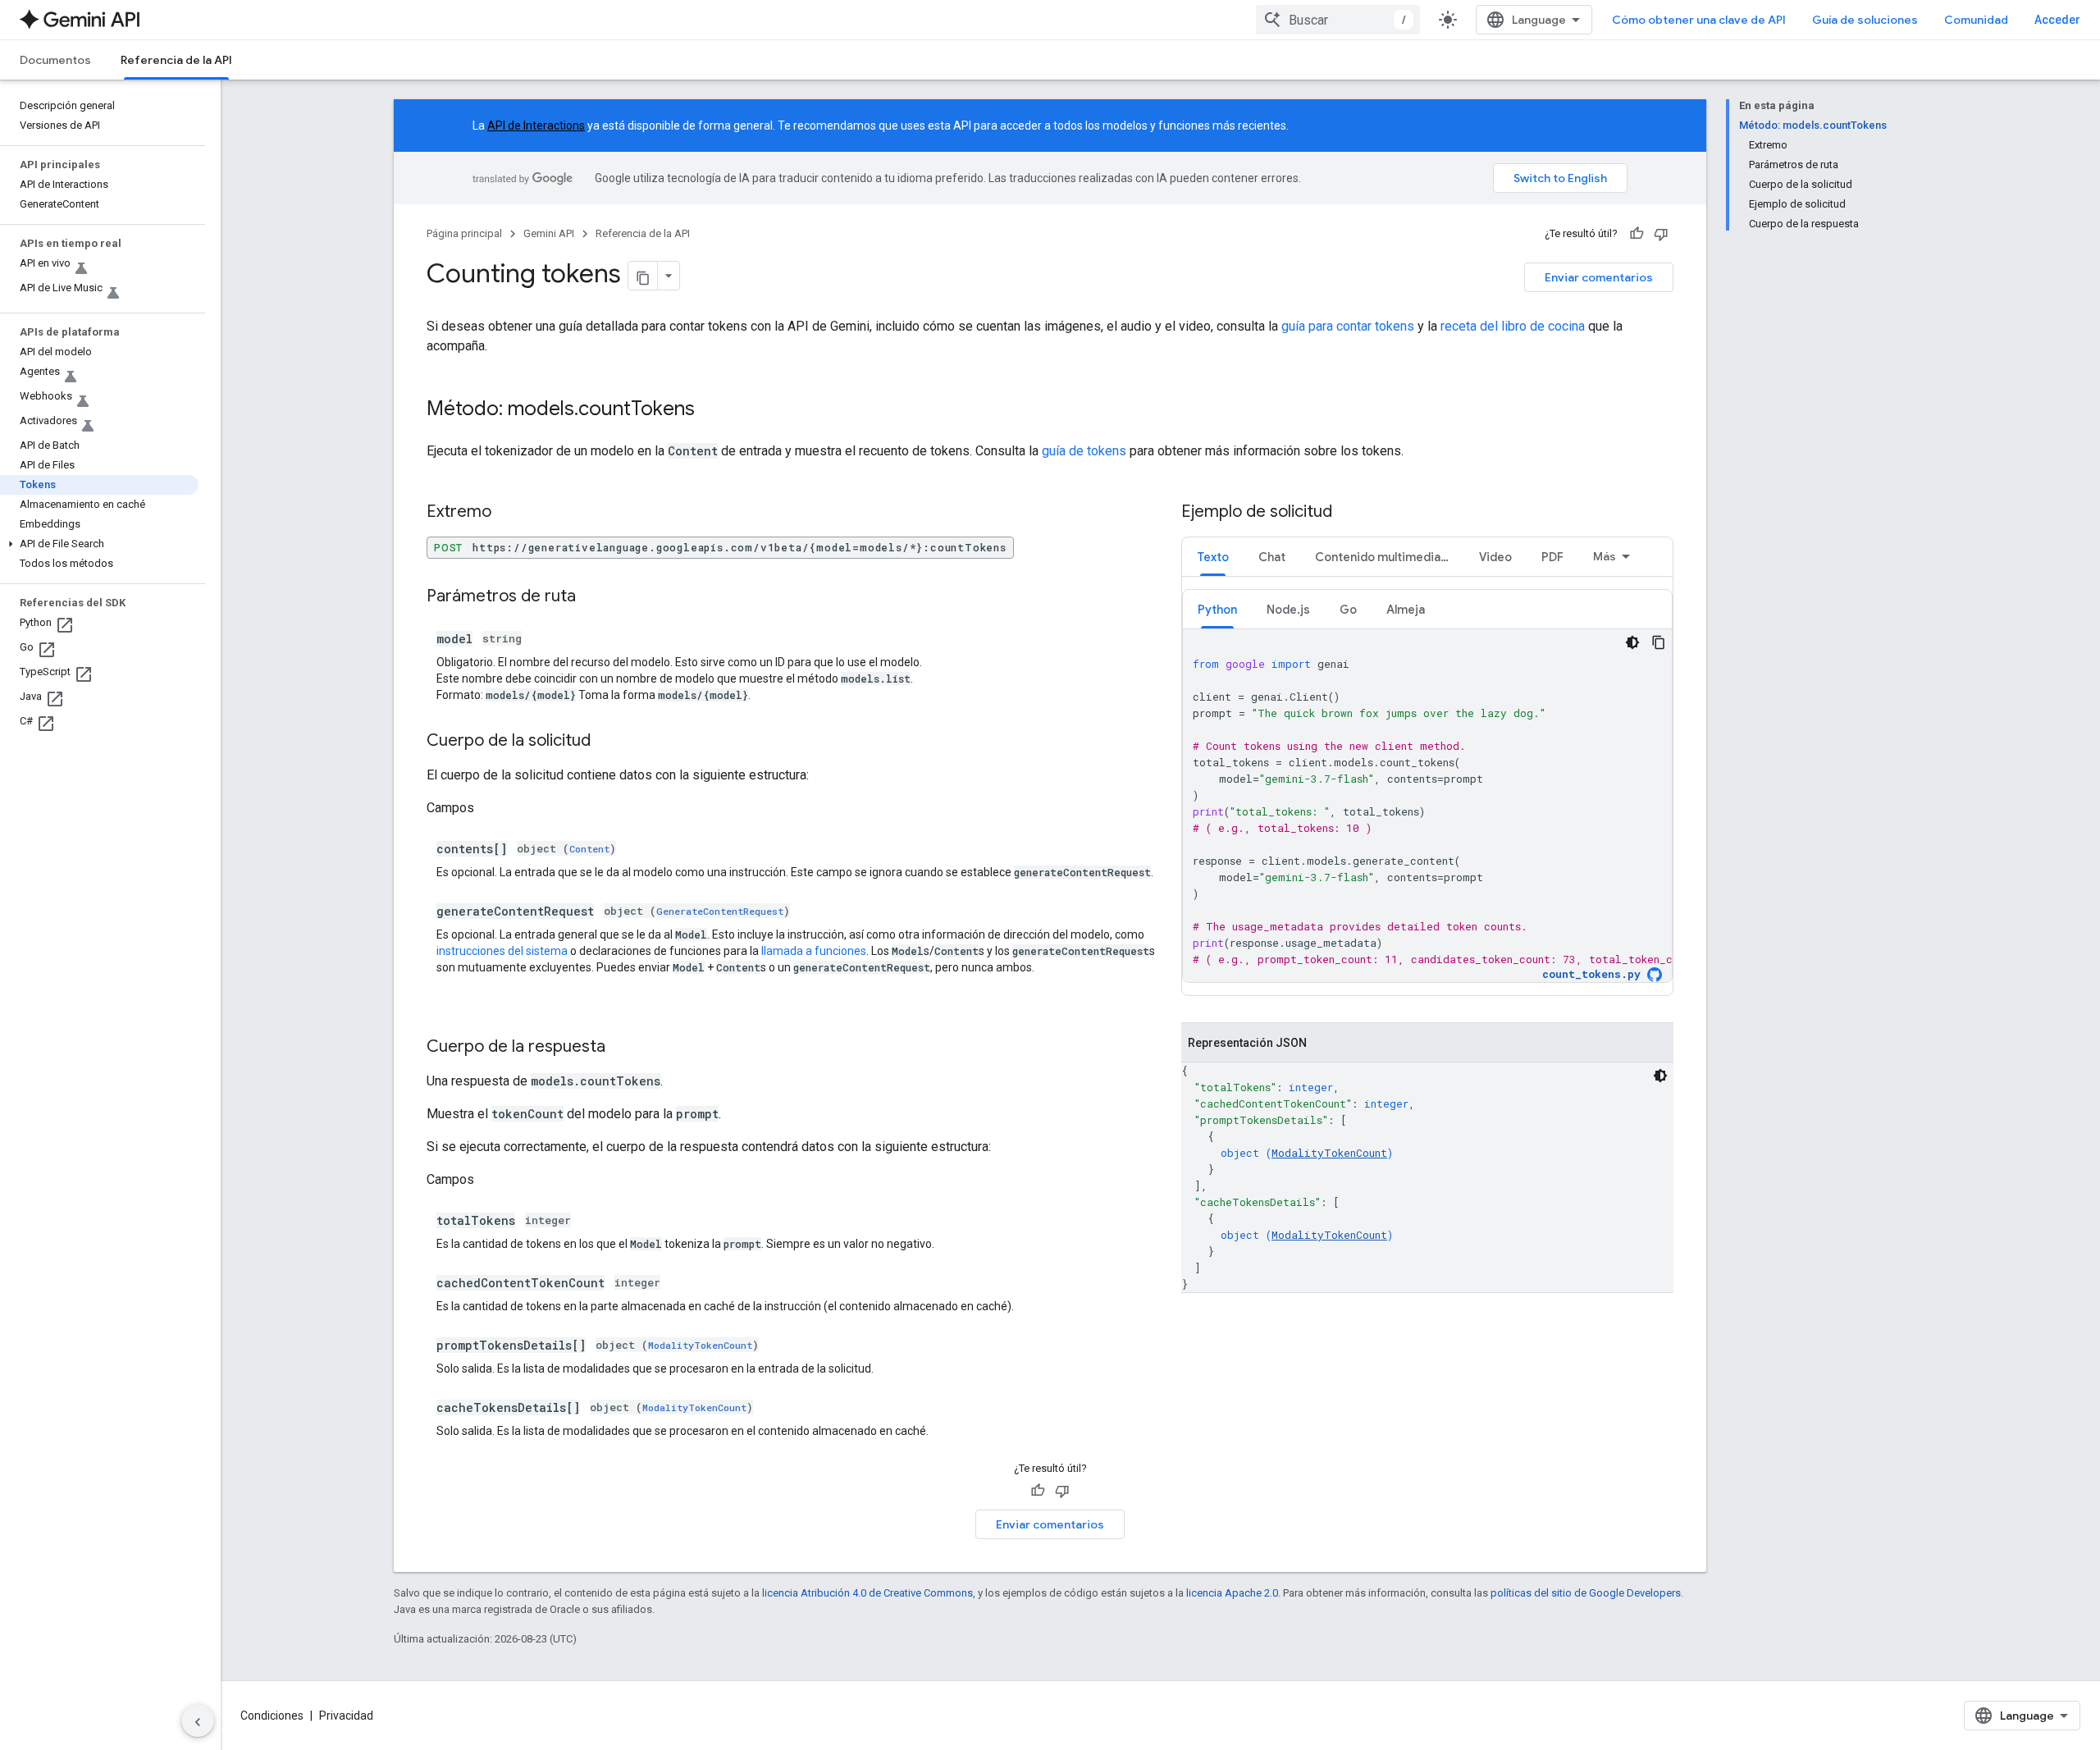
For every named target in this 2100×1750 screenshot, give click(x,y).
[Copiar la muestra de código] (1659, 642)
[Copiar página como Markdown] (643, 276)
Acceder (2057, 20)
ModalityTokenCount (700, 1345)
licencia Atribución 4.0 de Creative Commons (867, 1593)
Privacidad (346, 1716)
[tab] (1213, 557)
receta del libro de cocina (1513, 326)
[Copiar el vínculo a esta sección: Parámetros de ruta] (592, 597)
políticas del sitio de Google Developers (1586, 1593)
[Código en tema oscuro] (1632, 642)
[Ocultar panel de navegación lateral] (198, 1720)
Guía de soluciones (1865, 20)
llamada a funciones (814, 951)
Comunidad (1976, 20)
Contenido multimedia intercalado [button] (1390, 557)
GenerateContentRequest (720, 911)
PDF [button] (1552, 557)
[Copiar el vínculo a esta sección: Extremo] (508, 513)
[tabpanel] (1427, 786)
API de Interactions (536, 126)
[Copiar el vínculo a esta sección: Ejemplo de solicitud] (1349, 513)
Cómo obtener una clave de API (1699, 20)
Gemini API (549, 233)
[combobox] (1338, 20)
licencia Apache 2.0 (1232, 1593)
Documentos (55, 60)
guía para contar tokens (1348, 326)
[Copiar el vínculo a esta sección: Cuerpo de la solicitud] (607, 742)
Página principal (464, 233)
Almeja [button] (1406, 610)
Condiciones (272, 1716)
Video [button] (1495, 557)
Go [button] (1348, 610)
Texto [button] (1213, 557)
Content (589, 849)
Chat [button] (1272, 557)
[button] (99, 544)
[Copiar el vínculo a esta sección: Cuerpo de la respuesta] (622, 1048)
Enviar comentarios (1599, 277)
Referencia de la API (176, 60)
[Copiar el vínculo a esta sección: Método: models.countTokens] (711, 410)
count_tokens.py (1591, 974)
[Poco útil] (1661, 234)
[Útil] (1637, 234)
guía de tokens (1084, 451)
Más (1605, 556)
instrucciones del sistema (502, 951)
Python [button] (1217, 610)
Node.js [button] (1288, 610)
